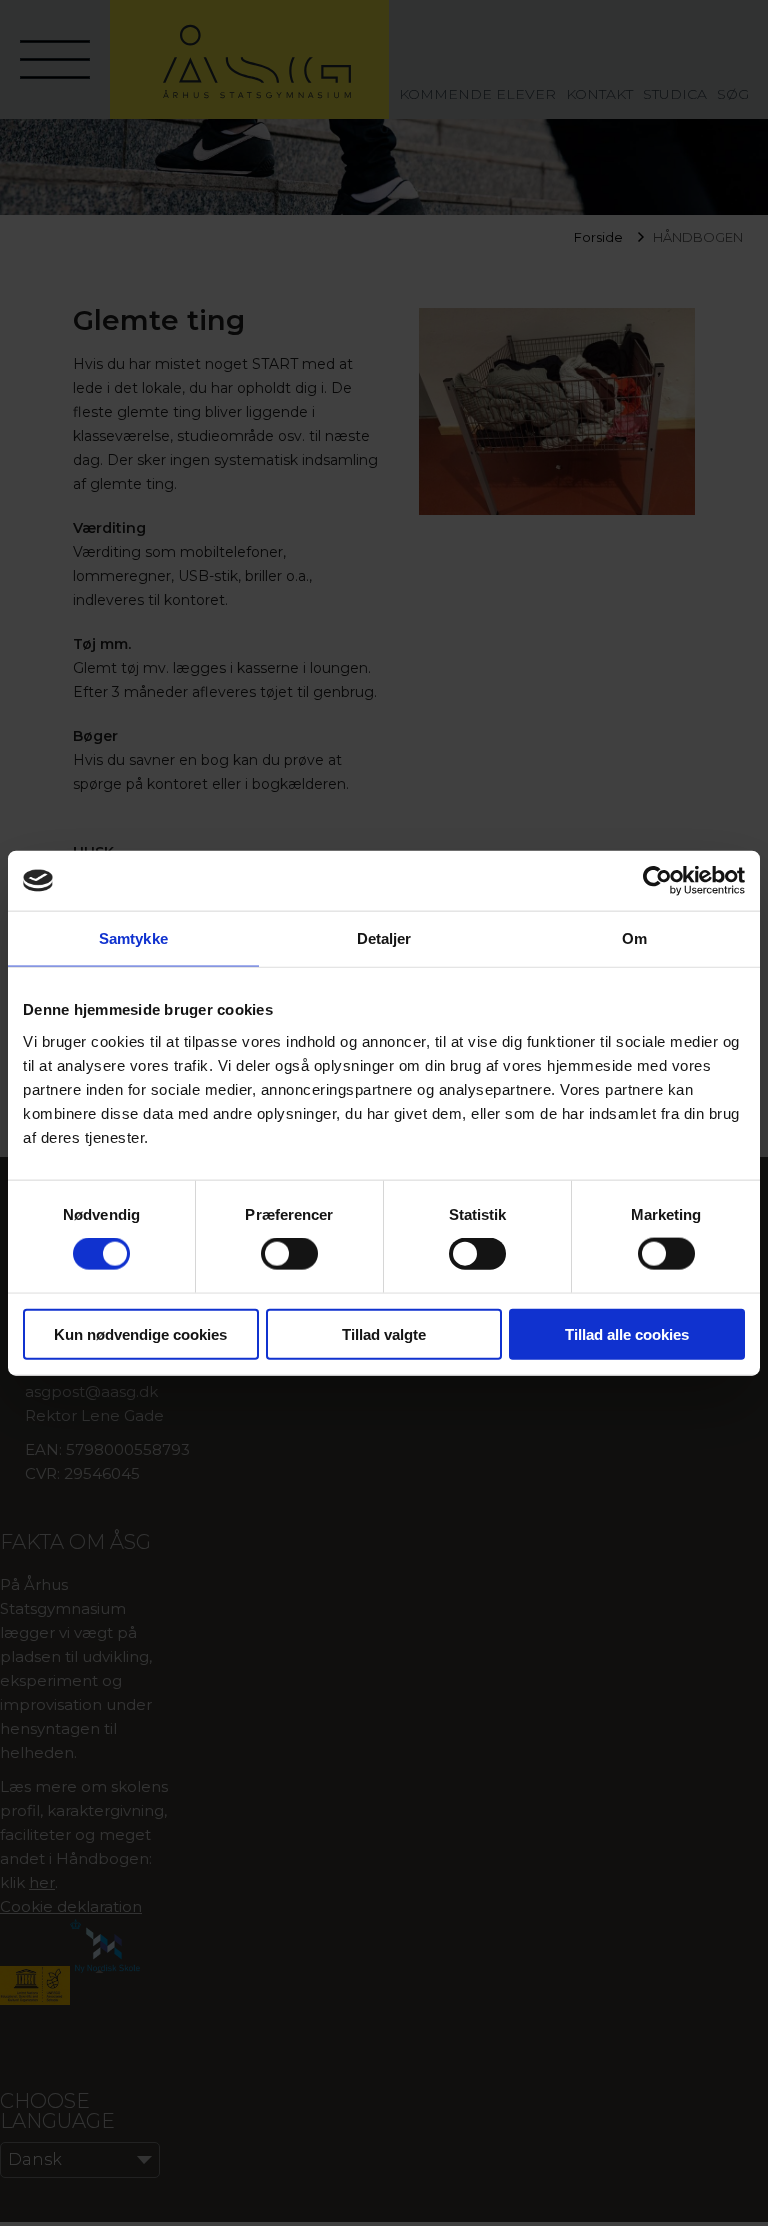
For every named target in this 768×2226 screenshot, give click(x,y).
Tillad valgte (384, 1333)
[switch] (289, 1254)
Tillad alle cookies (627, 1333)
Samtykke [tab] (133, 938)
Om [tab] (634, 938)
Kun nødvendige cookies (140, 1333)
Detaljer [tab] (384, 938)
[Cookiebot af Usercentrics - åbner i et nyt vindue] (657, 881)
